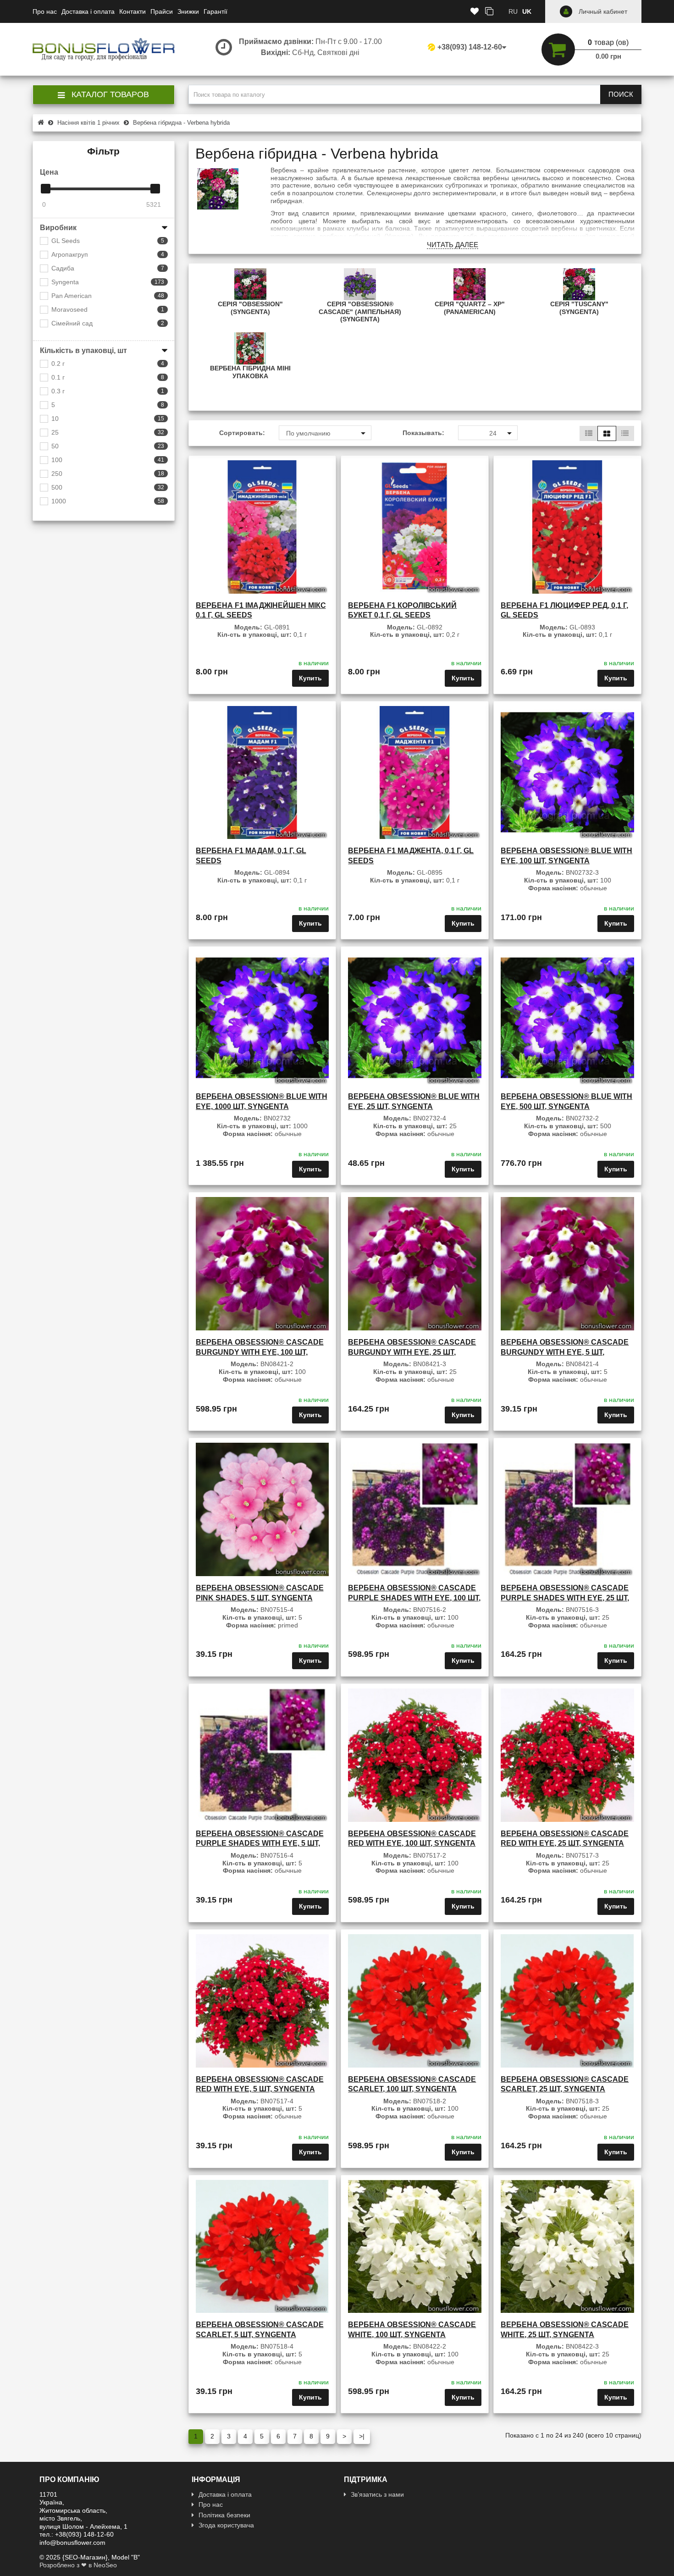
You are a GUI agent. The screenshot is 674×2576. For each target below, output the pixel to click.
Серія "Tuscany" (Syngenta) (579, 308)
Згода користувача (226, 2525)
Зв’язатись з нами (377, 2494)
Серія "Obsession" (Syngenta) (250, 308)
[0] (46, 189)
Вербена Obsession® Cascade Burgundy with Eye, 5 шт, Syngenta (565, 1352)
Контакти (133, 11)
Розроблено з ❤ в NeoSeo (78, 2565)
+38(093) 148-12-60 (470, 47)
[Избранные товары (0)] (475, 12)
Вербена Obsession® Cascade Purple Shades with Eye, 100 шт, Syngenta (414, 1598)
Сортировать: (242, 433)
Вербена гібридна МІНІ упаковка (250, 372)
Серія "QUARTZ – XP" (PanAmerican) (470, 308)
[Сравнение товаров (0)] (489, 12)
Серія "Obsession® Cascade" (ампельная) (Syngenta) (360, 312)
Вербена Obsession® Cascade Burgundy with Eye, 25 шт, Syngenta (412, 1352)
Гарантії (215, 11)
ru (513, 11)
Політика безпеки (224, 2515)
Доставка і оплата (88, 11)
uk (527, 11)
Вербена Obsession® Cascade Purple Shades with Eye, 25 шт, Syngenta (565, 1598)
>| (362, 2436)
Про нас (45, 11)
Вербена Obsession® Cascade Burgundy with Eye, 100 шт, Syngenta (260, 1352)
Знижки (188, 11)
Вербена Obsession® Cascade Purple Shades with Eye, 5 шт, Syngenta (260, 1843)
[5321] (155, 189)
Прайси (162, 11)
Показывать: (423, 433)
